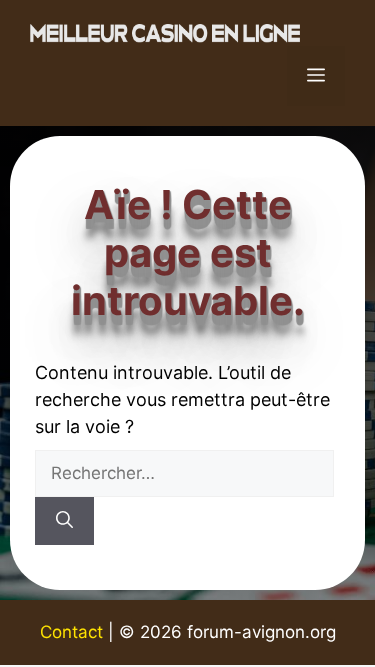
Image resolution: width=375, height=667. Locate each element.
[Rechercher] (64, 521)
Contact (71, 632)
